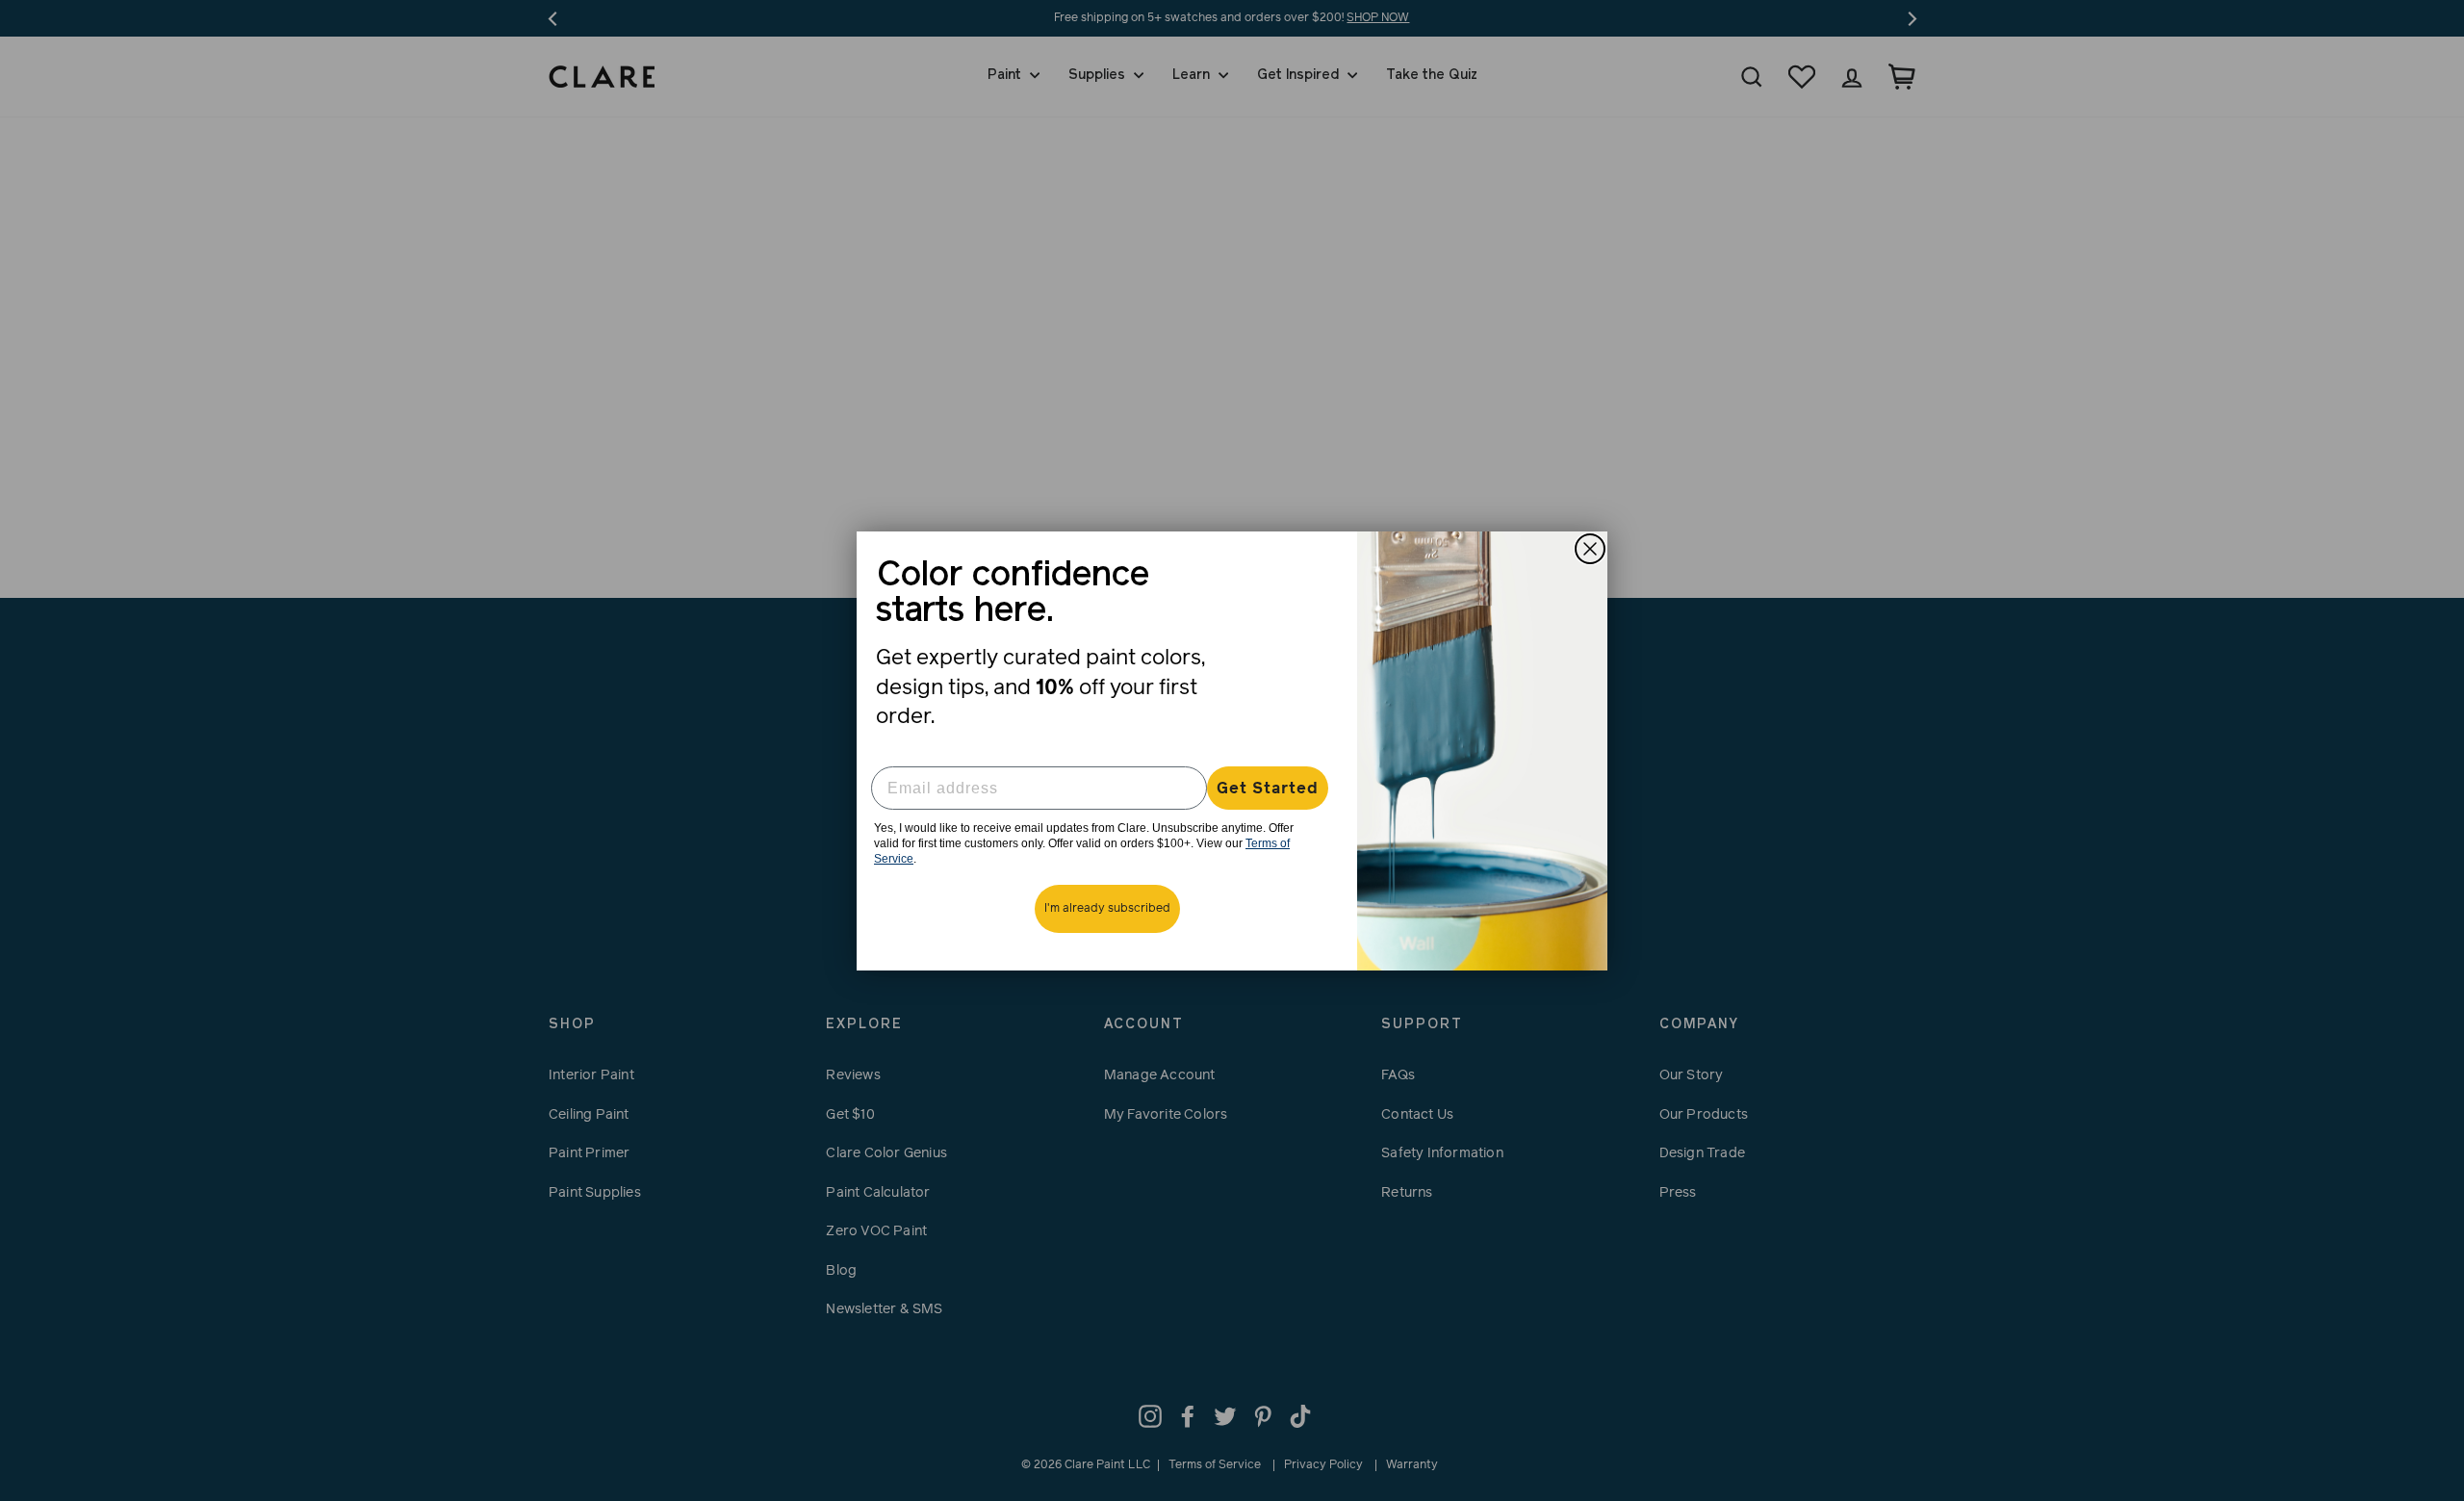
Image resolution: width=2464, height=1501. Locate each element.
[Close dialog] (1590, 549)
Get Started (1268, 789)
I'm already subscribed (1107, 909)
